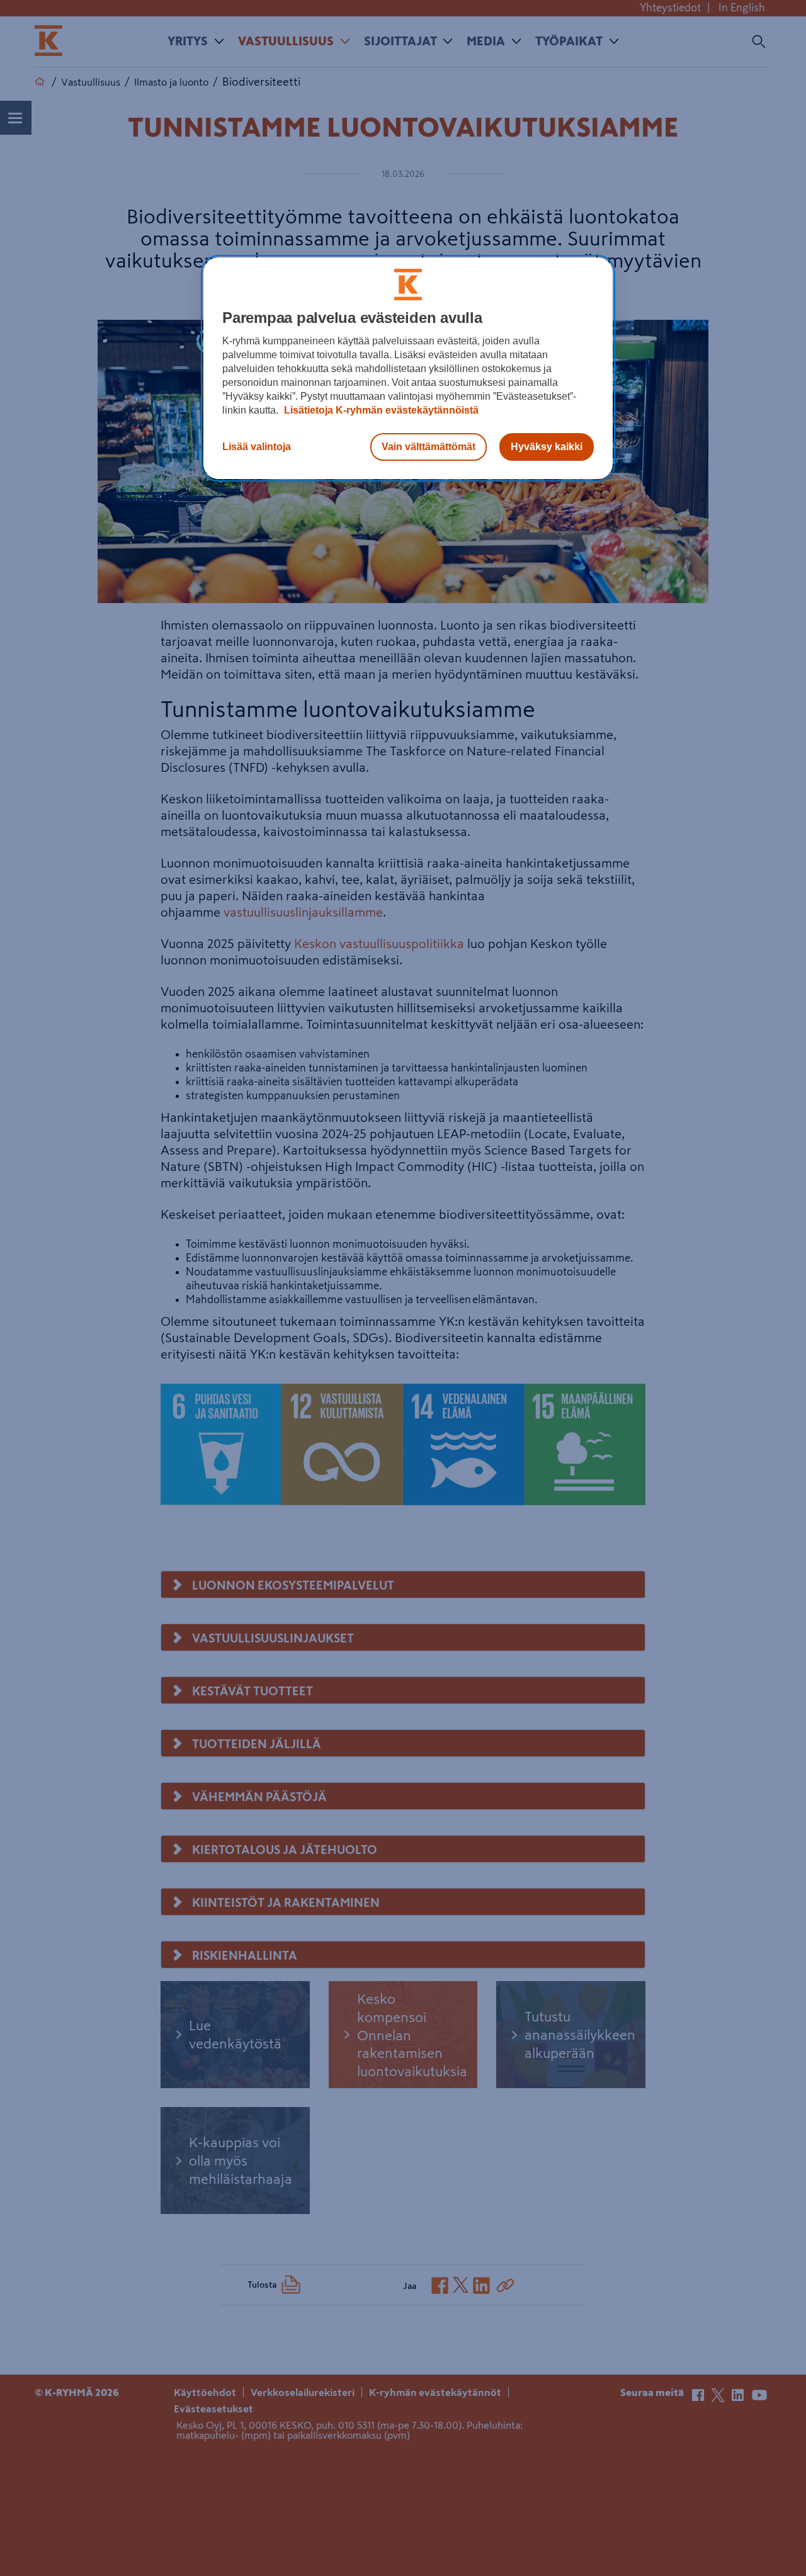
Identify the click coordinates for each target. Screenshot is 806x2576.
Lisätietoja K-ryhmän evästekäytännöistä (380, 410)
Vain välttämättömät (429, 447)
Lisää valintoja (257, 447)
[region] (408, 368)
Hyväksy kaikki (547, 447)
